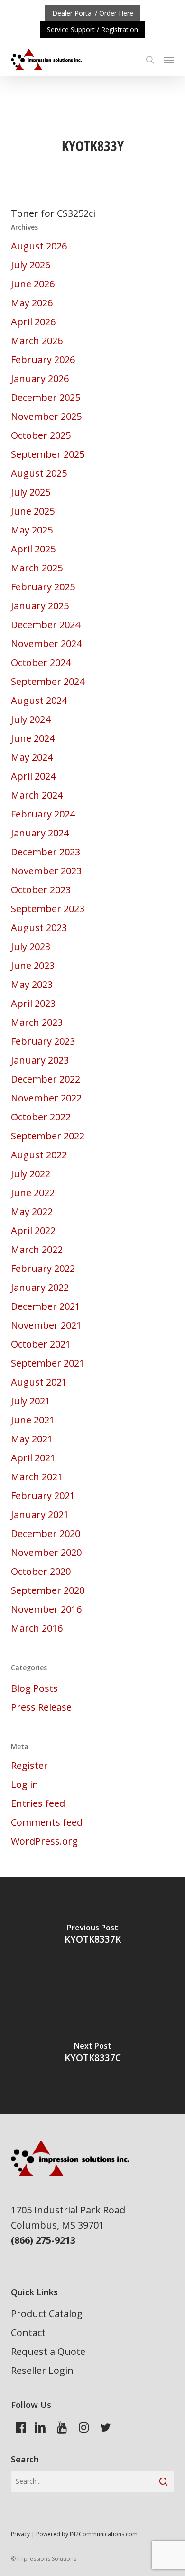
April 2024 (33, 776)
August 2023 (39, 928)
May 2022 (32, 1212)
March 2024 (37, 795)
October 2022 (41, 1117)
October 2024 (41, 662)
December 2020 (46, 1533)
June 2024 (33, 738)
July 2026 (31, 265)
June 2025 (33, 511)
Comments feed (47, 1822)
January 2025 (40, 606)
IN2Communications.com (104, 2534)
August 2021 (39, 1382)
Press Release (41, 1707)
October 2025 (41, 435)
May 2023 (32, 984)
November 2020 (46, 1552)
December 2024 (46, 625)
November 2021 (46, 1325)
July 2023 (31, 946)
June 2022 (33, 1193)
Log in (25, 1784)
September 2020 (48, 1590)
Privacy (20, 2534)
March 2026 (37, 341)
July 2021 (31, 1401)
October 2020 (41, 1571)
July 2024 (31, 719)
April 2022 (33, 1230)
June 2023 (33, 965)
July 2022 (31, 1174)
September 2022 (48, 1136)
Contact (28, 2332)
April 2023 (33, 1003)
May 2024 (32, 757)
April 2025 (33, 549)
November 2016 (46, 1609)
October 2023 (41, 890)
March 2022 (37, 1249)
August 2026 (39, 246)
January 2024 (40, 833)
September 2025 (48, 454)
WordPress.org (44, 1841)
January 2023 (40, 1060)
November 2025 (46, 416)
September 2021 (48, 1363)
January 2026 (40, 378)
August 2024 (39, 700)
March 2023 (37, 1022)
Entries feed (38, 1803)
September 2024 (48, 681)
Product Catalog (47, 2314)
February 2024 (43, 814)
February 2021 (43, 1496)
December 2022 (46, 1079)
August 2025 (39, 473)
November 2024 (46, 644)
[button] (169, 60)
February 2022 (43, 1268)
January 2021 (40, 1515)
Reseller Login (42, 2370)
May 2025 (32, 530)
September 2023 (48, 909)
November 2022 (46, 1098)
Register (29, 1765)
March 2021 (37, 1477)
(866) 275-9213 (43, 2240)
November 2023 (46, 871)
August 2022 (39, 1155)
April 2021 (33, 1458)
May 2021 (32, 1439)
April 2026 (33, 322)
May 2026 (32, 303)
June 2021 (33, 1420)
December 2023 (46, 852)
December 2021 (46, 1306)
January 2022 (40, 1287)
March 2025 (37, 568)
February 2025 (43, 587)
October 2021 (41, 1344)
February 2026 (43, 360)
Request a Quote (48, 2351)
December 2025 (46, 397)
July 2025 (31, 492)
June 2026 (33, 284)
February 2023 (43, 1041)
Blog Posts (34, 1688)
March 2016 (37, 1628)
